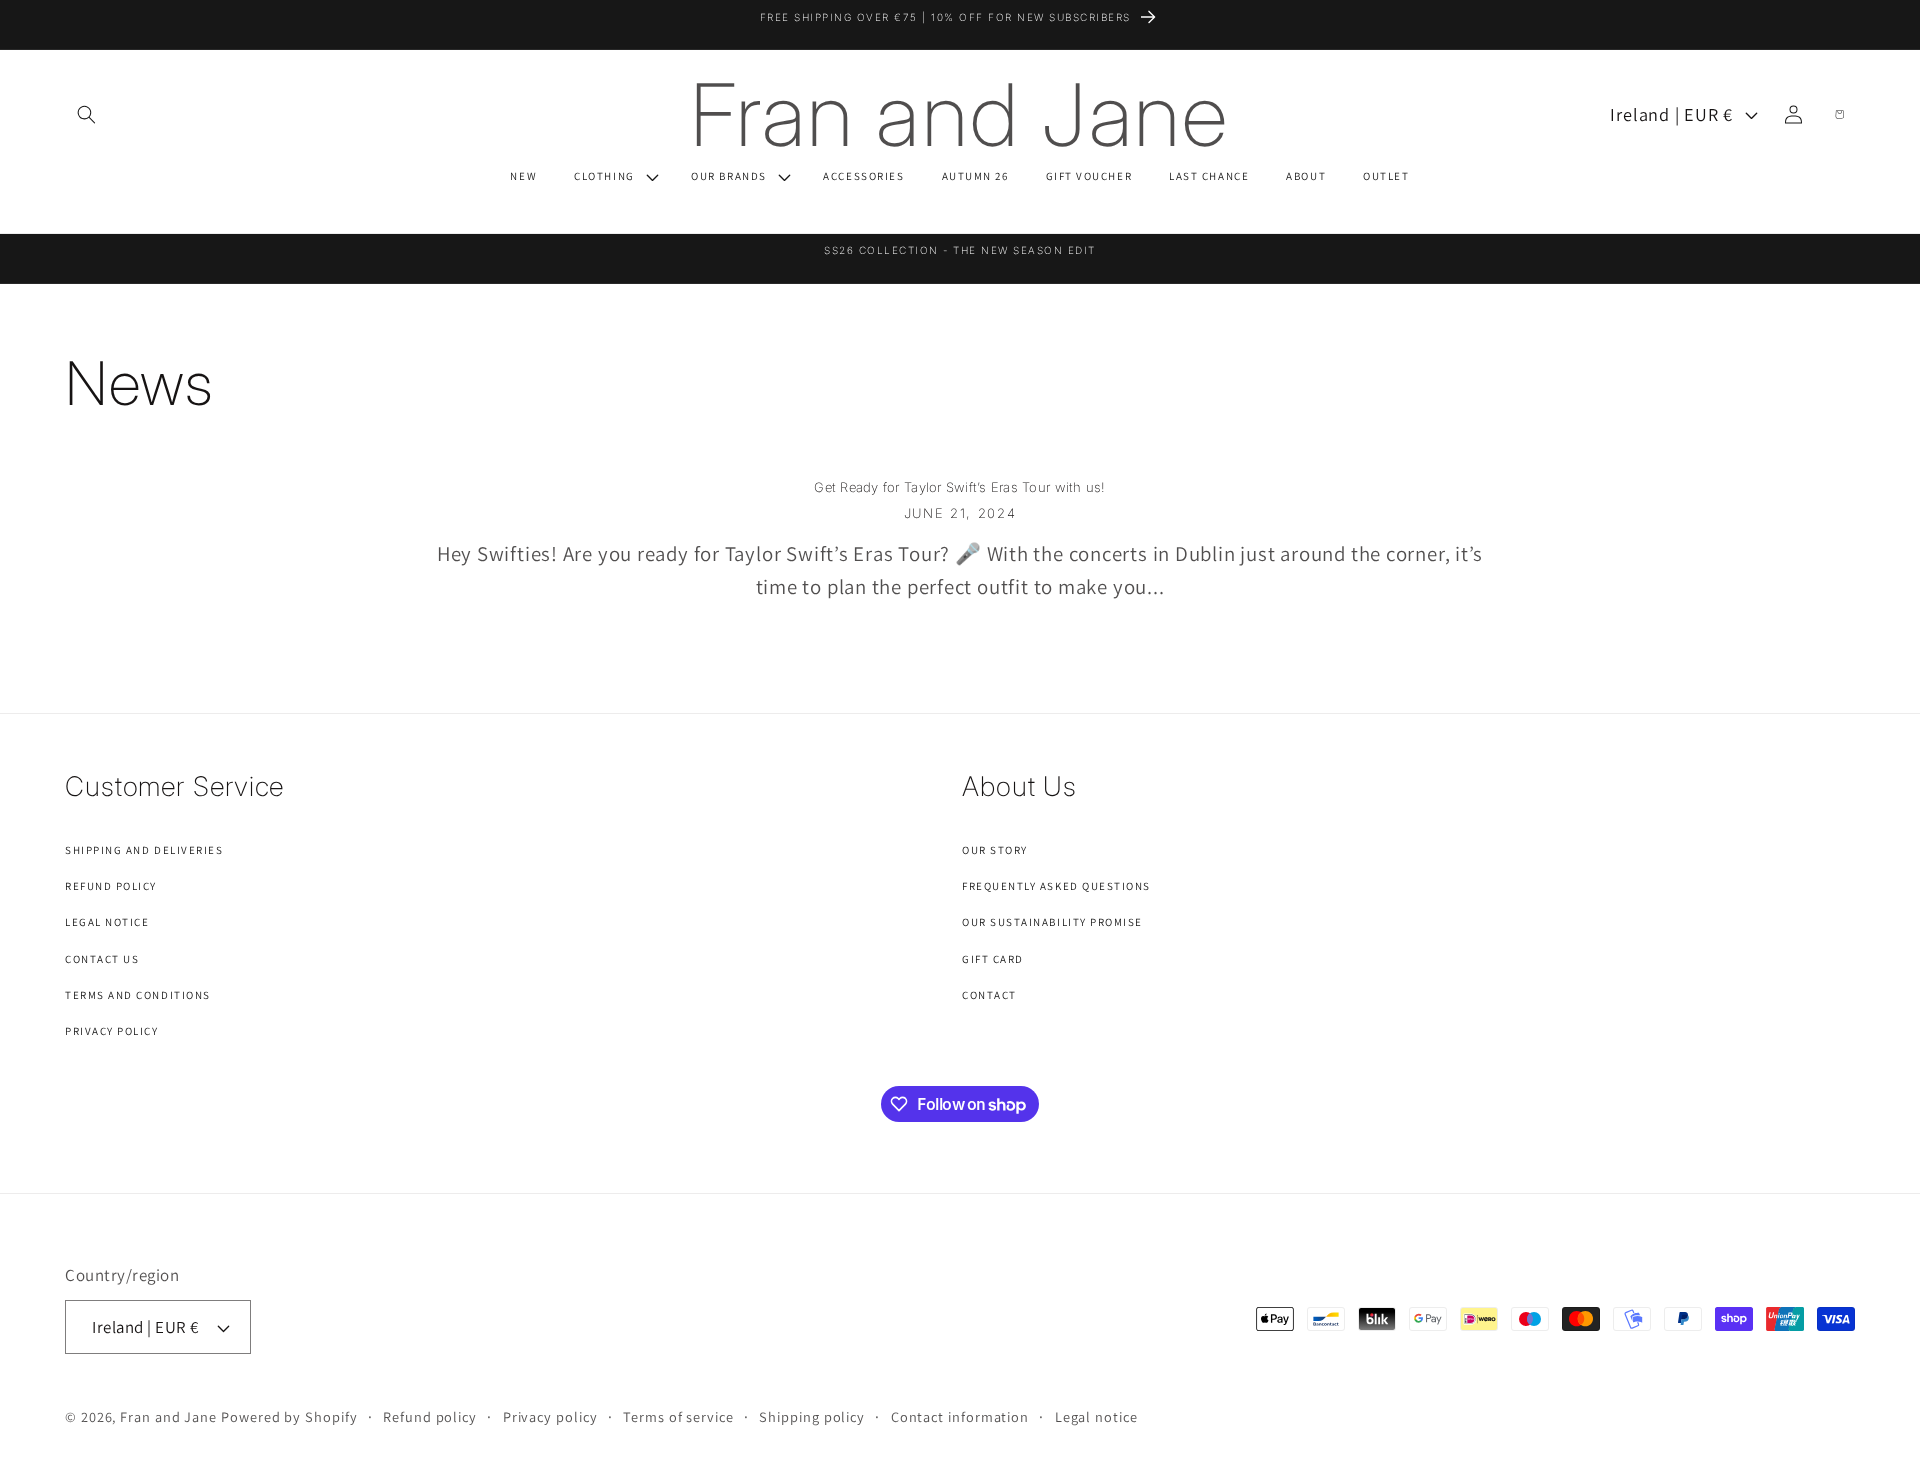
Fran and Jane (168, 1416)
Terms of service (678, 1416)
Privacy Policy (112, 1031)
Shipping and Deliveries (144, 850)
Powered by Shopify (289, 1416)
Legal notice (1096, 1416)
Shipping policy (812, 1416)
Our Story (995, 850)
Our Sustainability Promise (1052, 922)
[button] (86, 114)
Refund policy (430, 1416)
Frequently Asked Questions (1056, 886)
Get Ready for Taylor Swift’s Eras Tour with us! (959, 487)
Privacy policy (550, 1416)
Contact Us (102, 959)
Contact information (960, 1416)
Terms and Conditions (138, 995)
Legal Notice (107, 922)
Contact (989, 995)
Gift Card (993, 959)
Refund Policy (111, 886)
